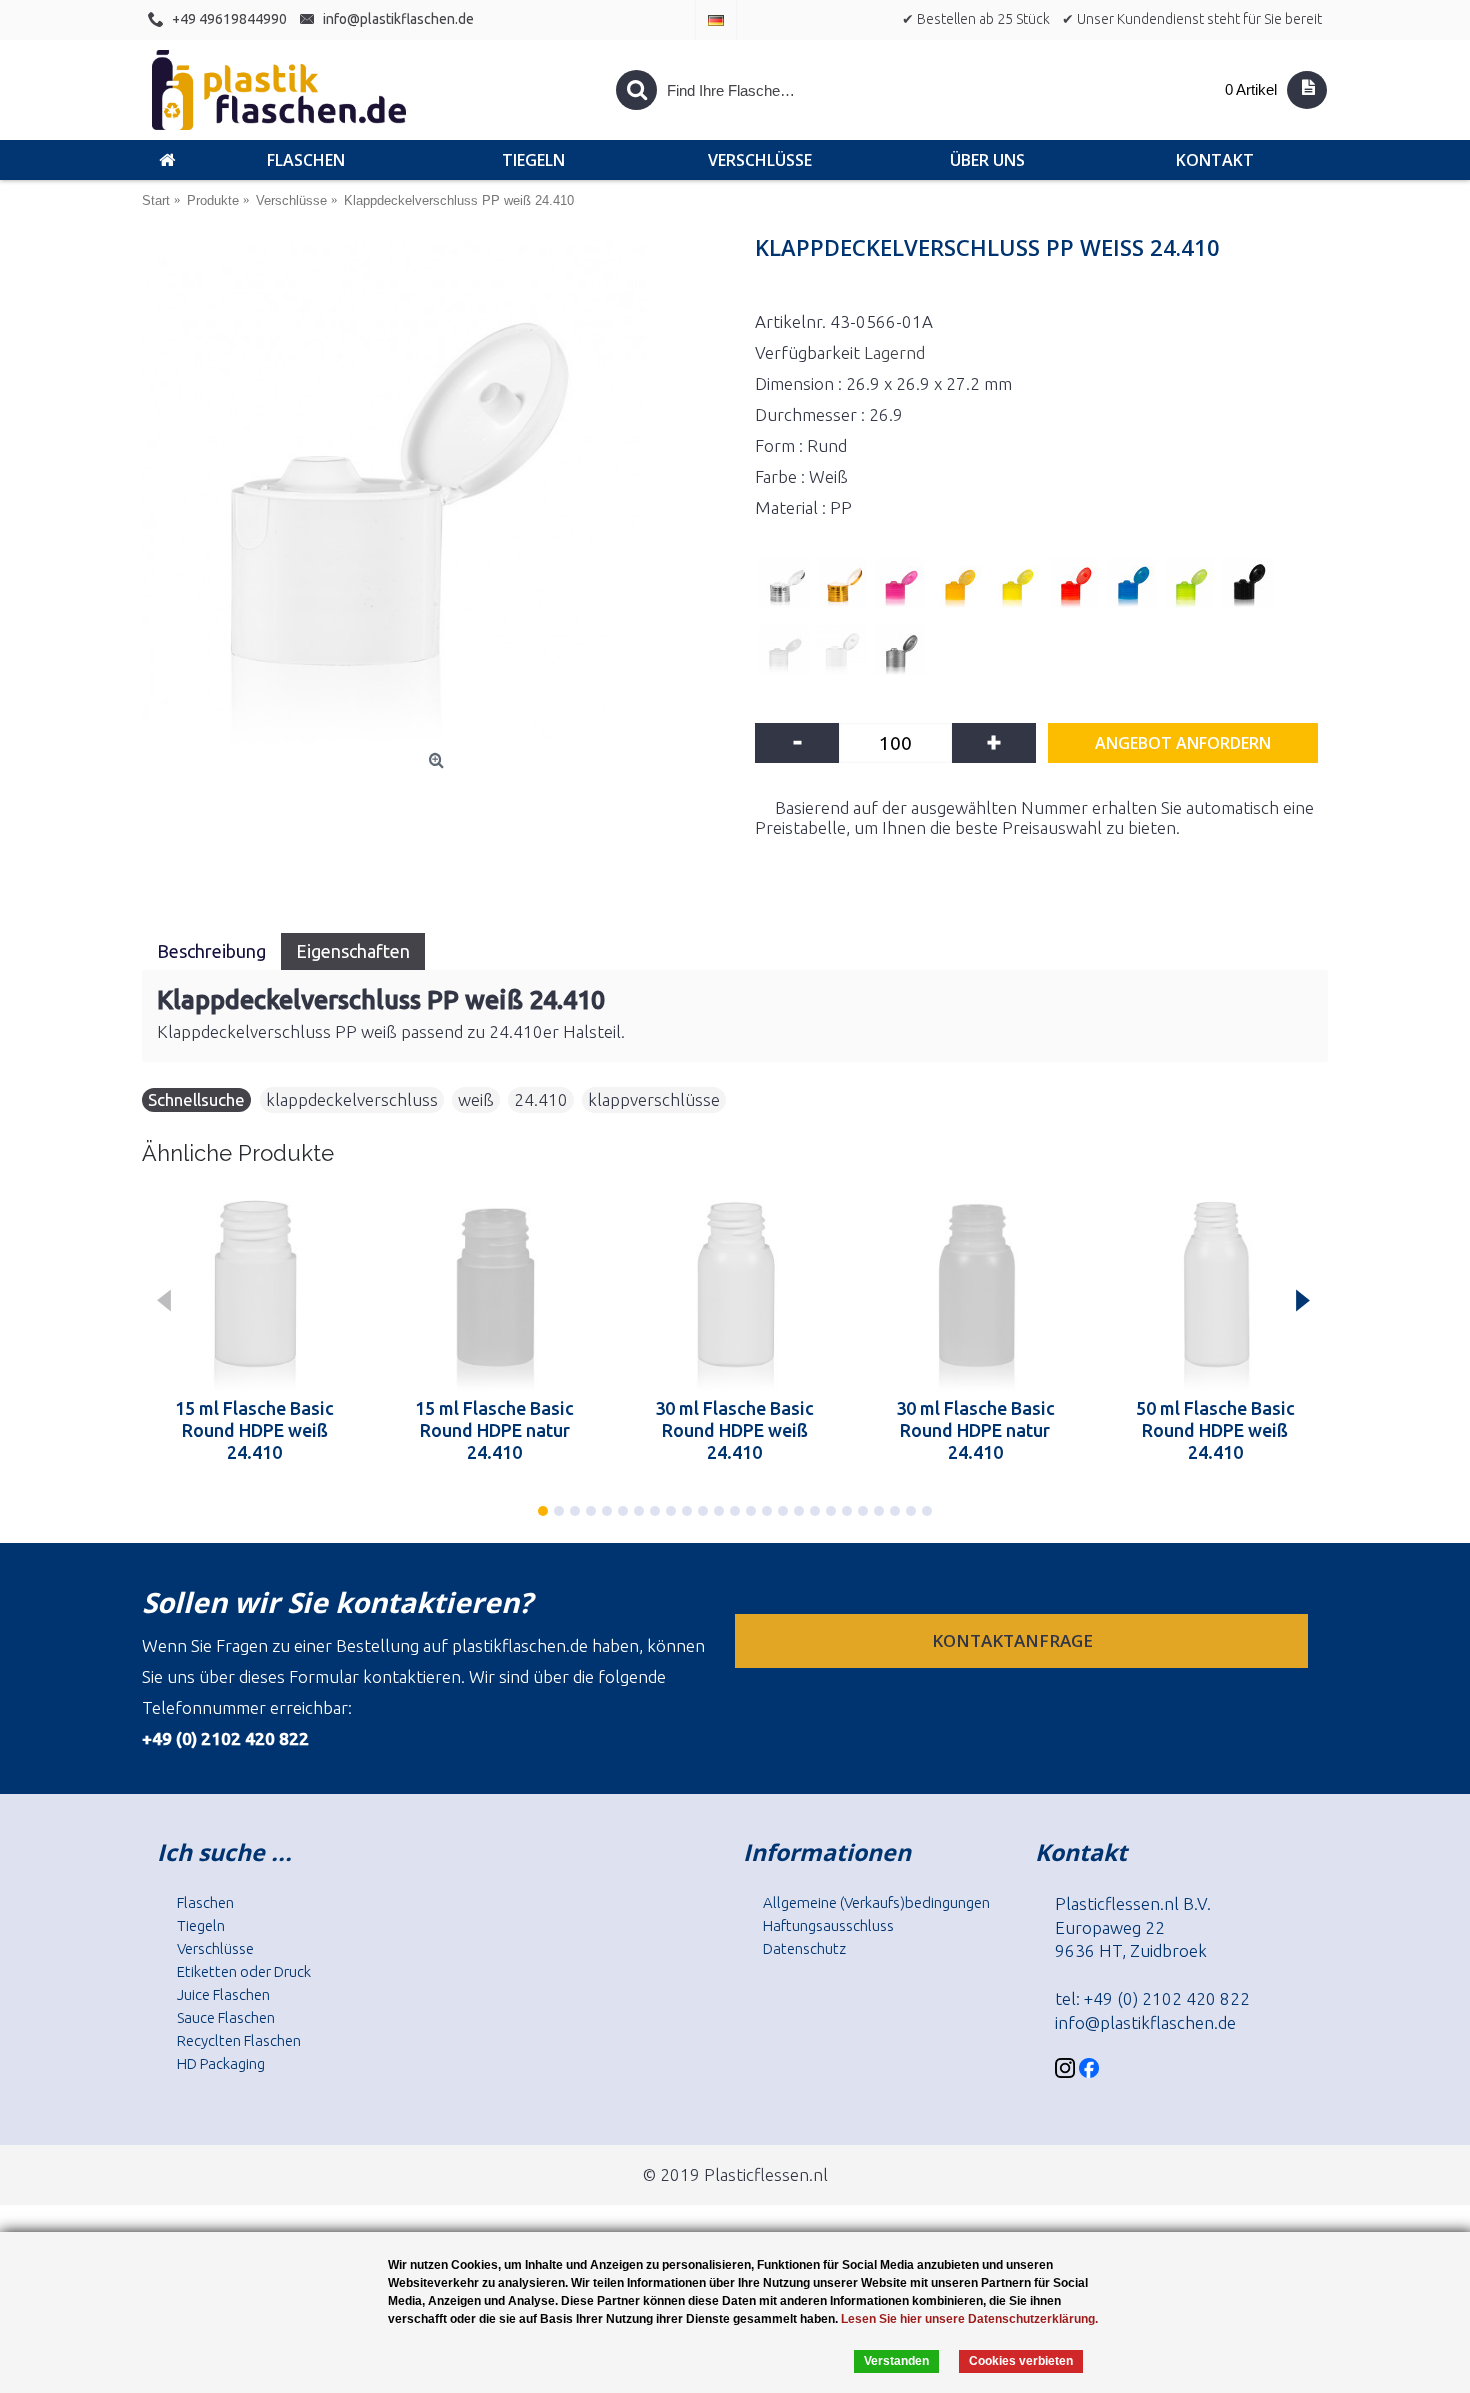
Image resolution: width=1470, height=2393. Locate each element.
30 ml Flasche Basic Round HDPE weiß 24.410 (734, 1430)
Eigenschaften (353, 951)
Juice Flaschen (223, 1994)
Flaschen (205, 1902)
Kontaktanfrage (1014, 1640)
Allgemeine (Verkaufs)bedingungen (876, 1902)
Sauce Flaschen (226, 2017)
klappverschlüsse (654, 1099)
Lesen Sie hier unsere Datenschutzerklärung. (969, 2319)
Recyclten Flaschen (239, 2040)
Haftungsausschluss (828, 1925)
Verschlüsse (215, 1948)
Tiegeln (201, 1925)
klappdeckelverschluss (352, 1099)
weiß (476, 1099)
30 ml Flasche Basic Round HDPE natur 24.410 (975, 1430)
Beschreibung (211, 951)
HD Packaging (221, 2063)
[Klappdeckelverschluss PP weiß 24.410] (438, 492)
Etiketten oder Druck (244, 1971)
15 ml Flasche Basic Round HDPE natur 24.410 (494, 1430)
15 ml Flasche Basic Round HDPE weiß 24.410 (254, 1430)
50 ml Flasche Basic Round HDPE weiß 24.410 (1215, 1430)
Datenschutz (804, 1948)
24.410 (541, 1099)
